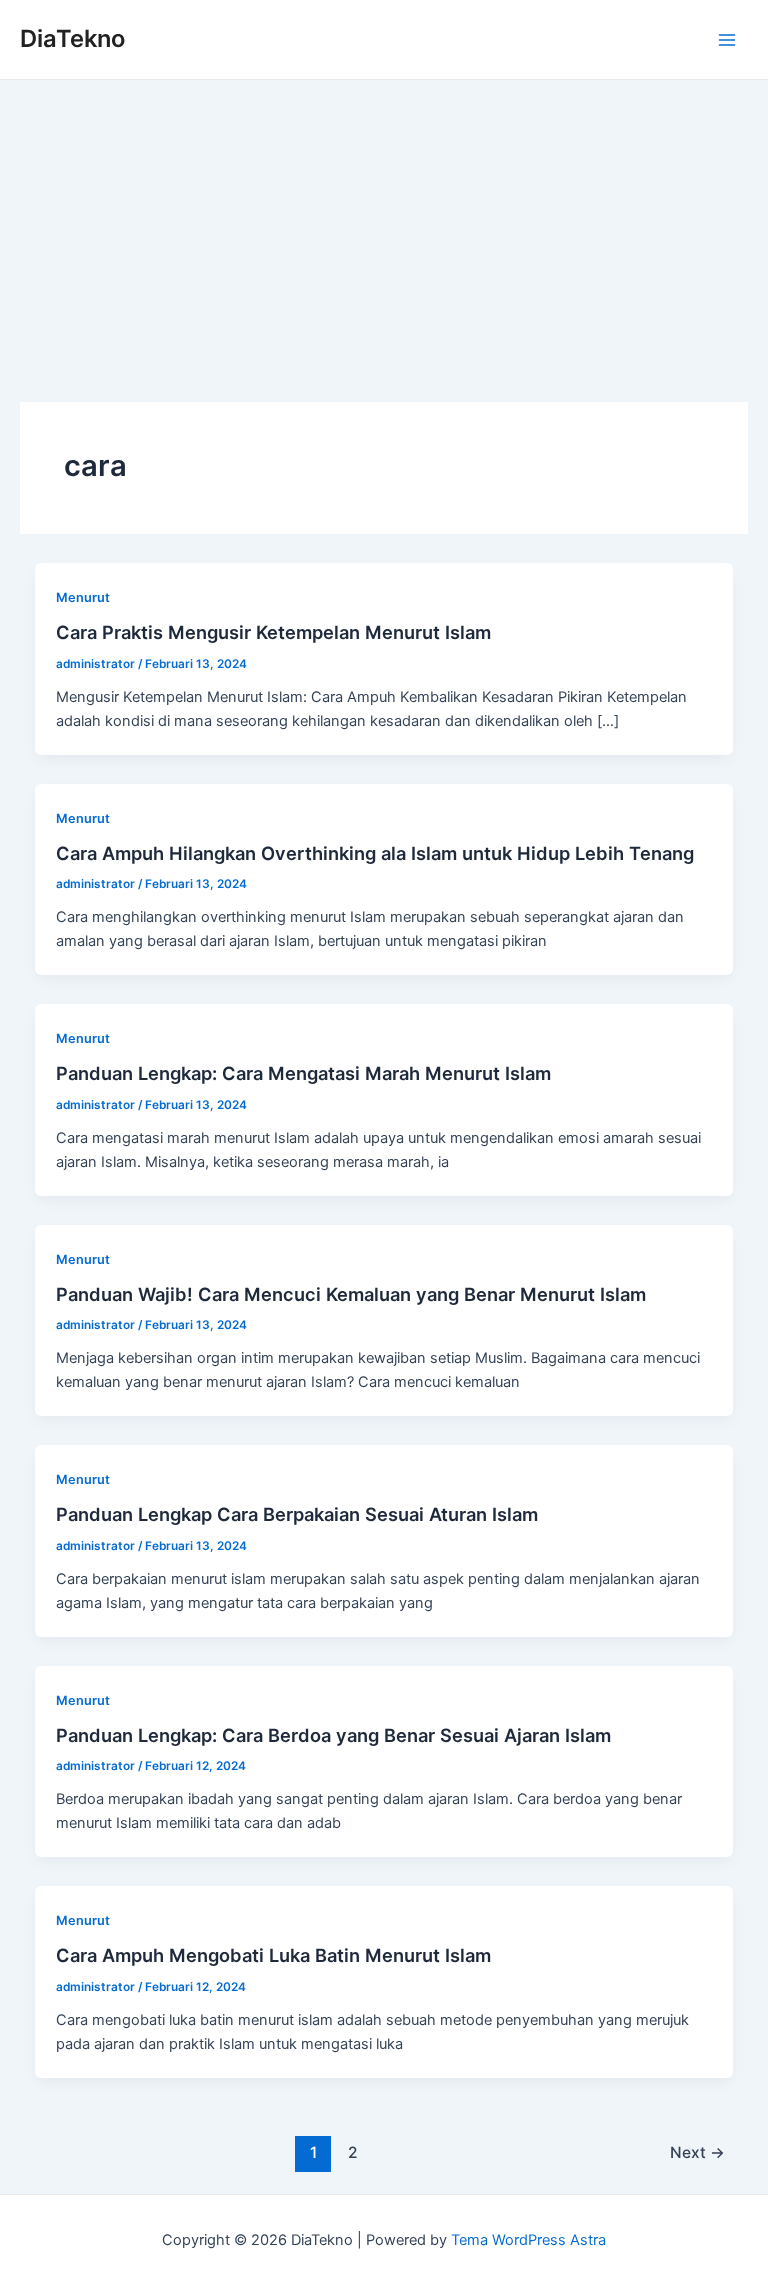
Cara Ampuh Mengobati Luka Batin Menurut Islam (273, 1955)
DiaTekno (72, 38)
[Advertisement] (384, 230)
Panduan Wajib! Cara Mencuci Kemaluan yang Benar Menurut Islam (351, 1294)
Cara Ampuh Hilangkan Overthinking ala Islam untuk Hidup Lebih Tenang (375, 853)
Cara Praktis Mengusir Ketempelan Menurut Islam (273, 632)
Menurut (83, 597)
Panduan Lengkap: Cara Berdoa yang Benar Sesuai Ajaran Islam (333, 1735)
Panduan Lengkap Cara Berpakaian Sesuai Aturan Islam (297, 1514)
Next (697, 2152)
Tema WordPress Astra (528, 2240)
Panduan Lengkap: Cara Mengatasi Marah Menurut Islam (303, 1073)
